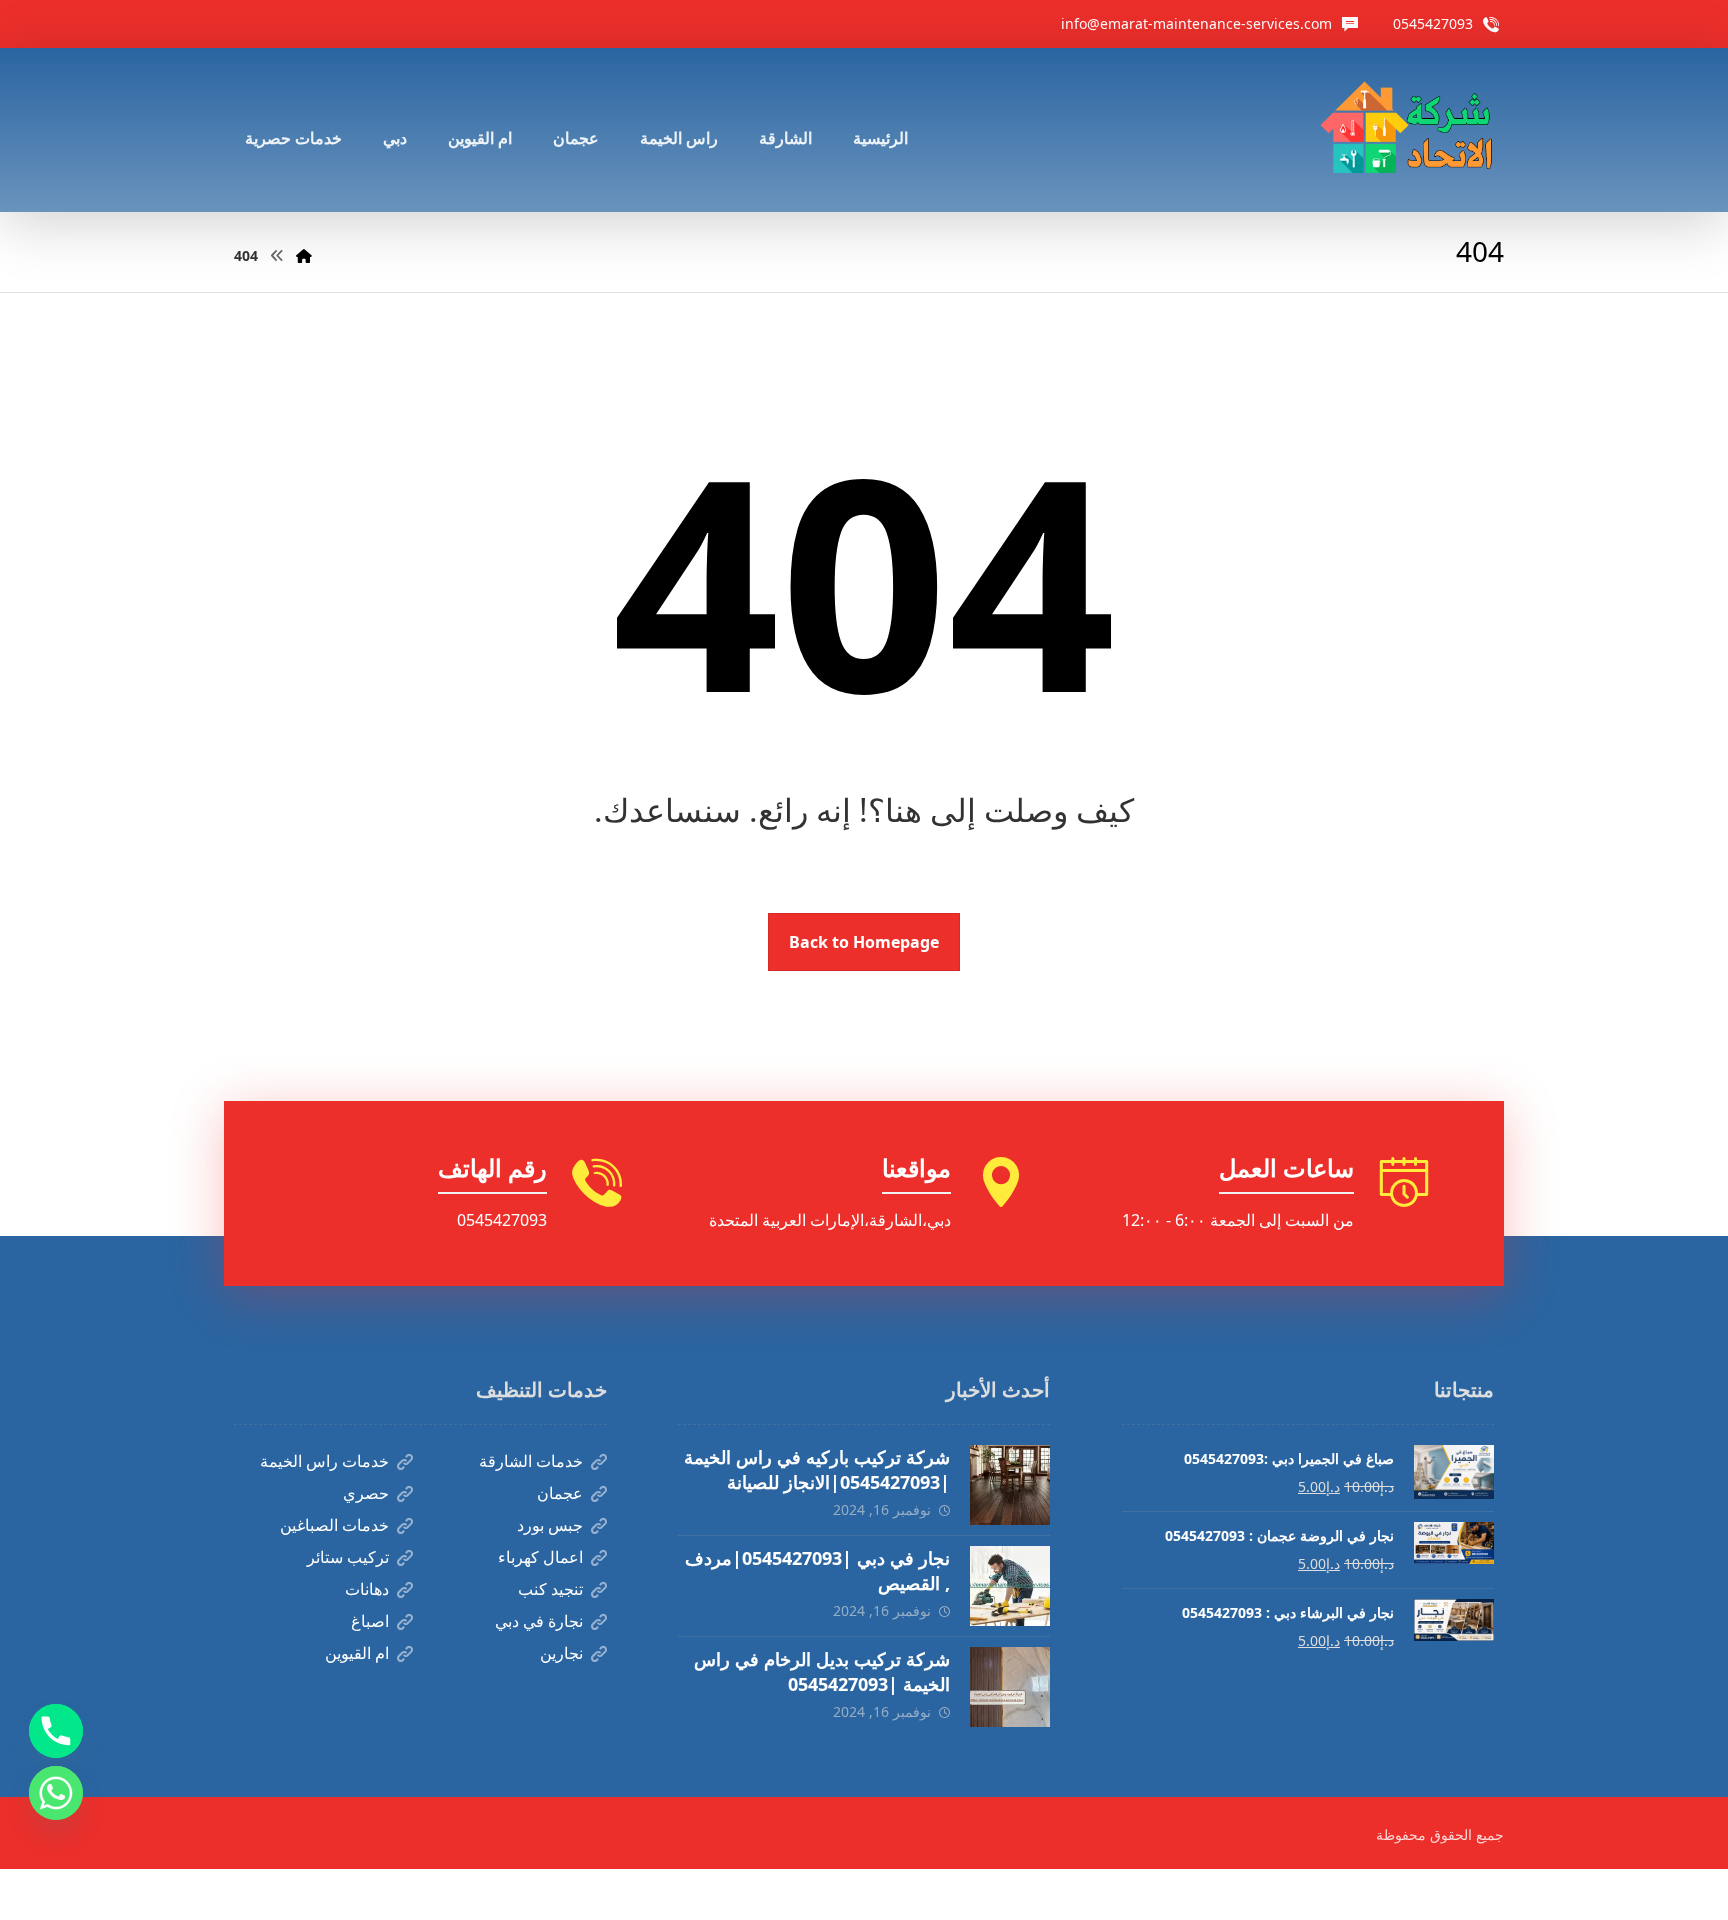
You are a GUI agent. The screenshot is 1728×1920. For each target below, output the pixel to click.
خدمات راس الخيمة (324, 1461)
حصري (366, 1493)
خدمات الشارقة (531, 1461)
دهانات (367, 1589)
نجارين (561, 1653)
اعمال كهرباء (540, 1557)
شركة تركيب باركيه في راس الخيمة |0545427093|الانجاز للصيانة (817, 1469)
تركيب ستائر (348, 1557)
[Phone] (56, 1731)
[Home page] (304, 255)
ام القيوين (357, 1653)
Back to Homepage (864, 942)
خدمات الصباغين (334, 1525)
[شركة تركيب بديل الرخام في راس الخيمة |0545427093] (1010, 1687)
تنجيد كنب (550, 1589)
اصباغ (370, 1621)
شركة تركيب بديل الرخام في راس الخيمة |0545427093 (822, 1671)
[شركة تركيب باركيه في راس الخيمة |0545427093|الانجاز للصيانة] (1010, 1485)
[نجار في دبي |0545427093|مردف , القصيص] (1010, 1586)
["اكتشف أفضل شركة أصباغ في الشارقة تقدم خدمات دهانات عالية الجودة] (1411, 130)
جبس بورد (550, 1525)
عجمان (560, 1493)
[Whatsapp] (56, 1793)
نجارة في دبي (539, 1621)
